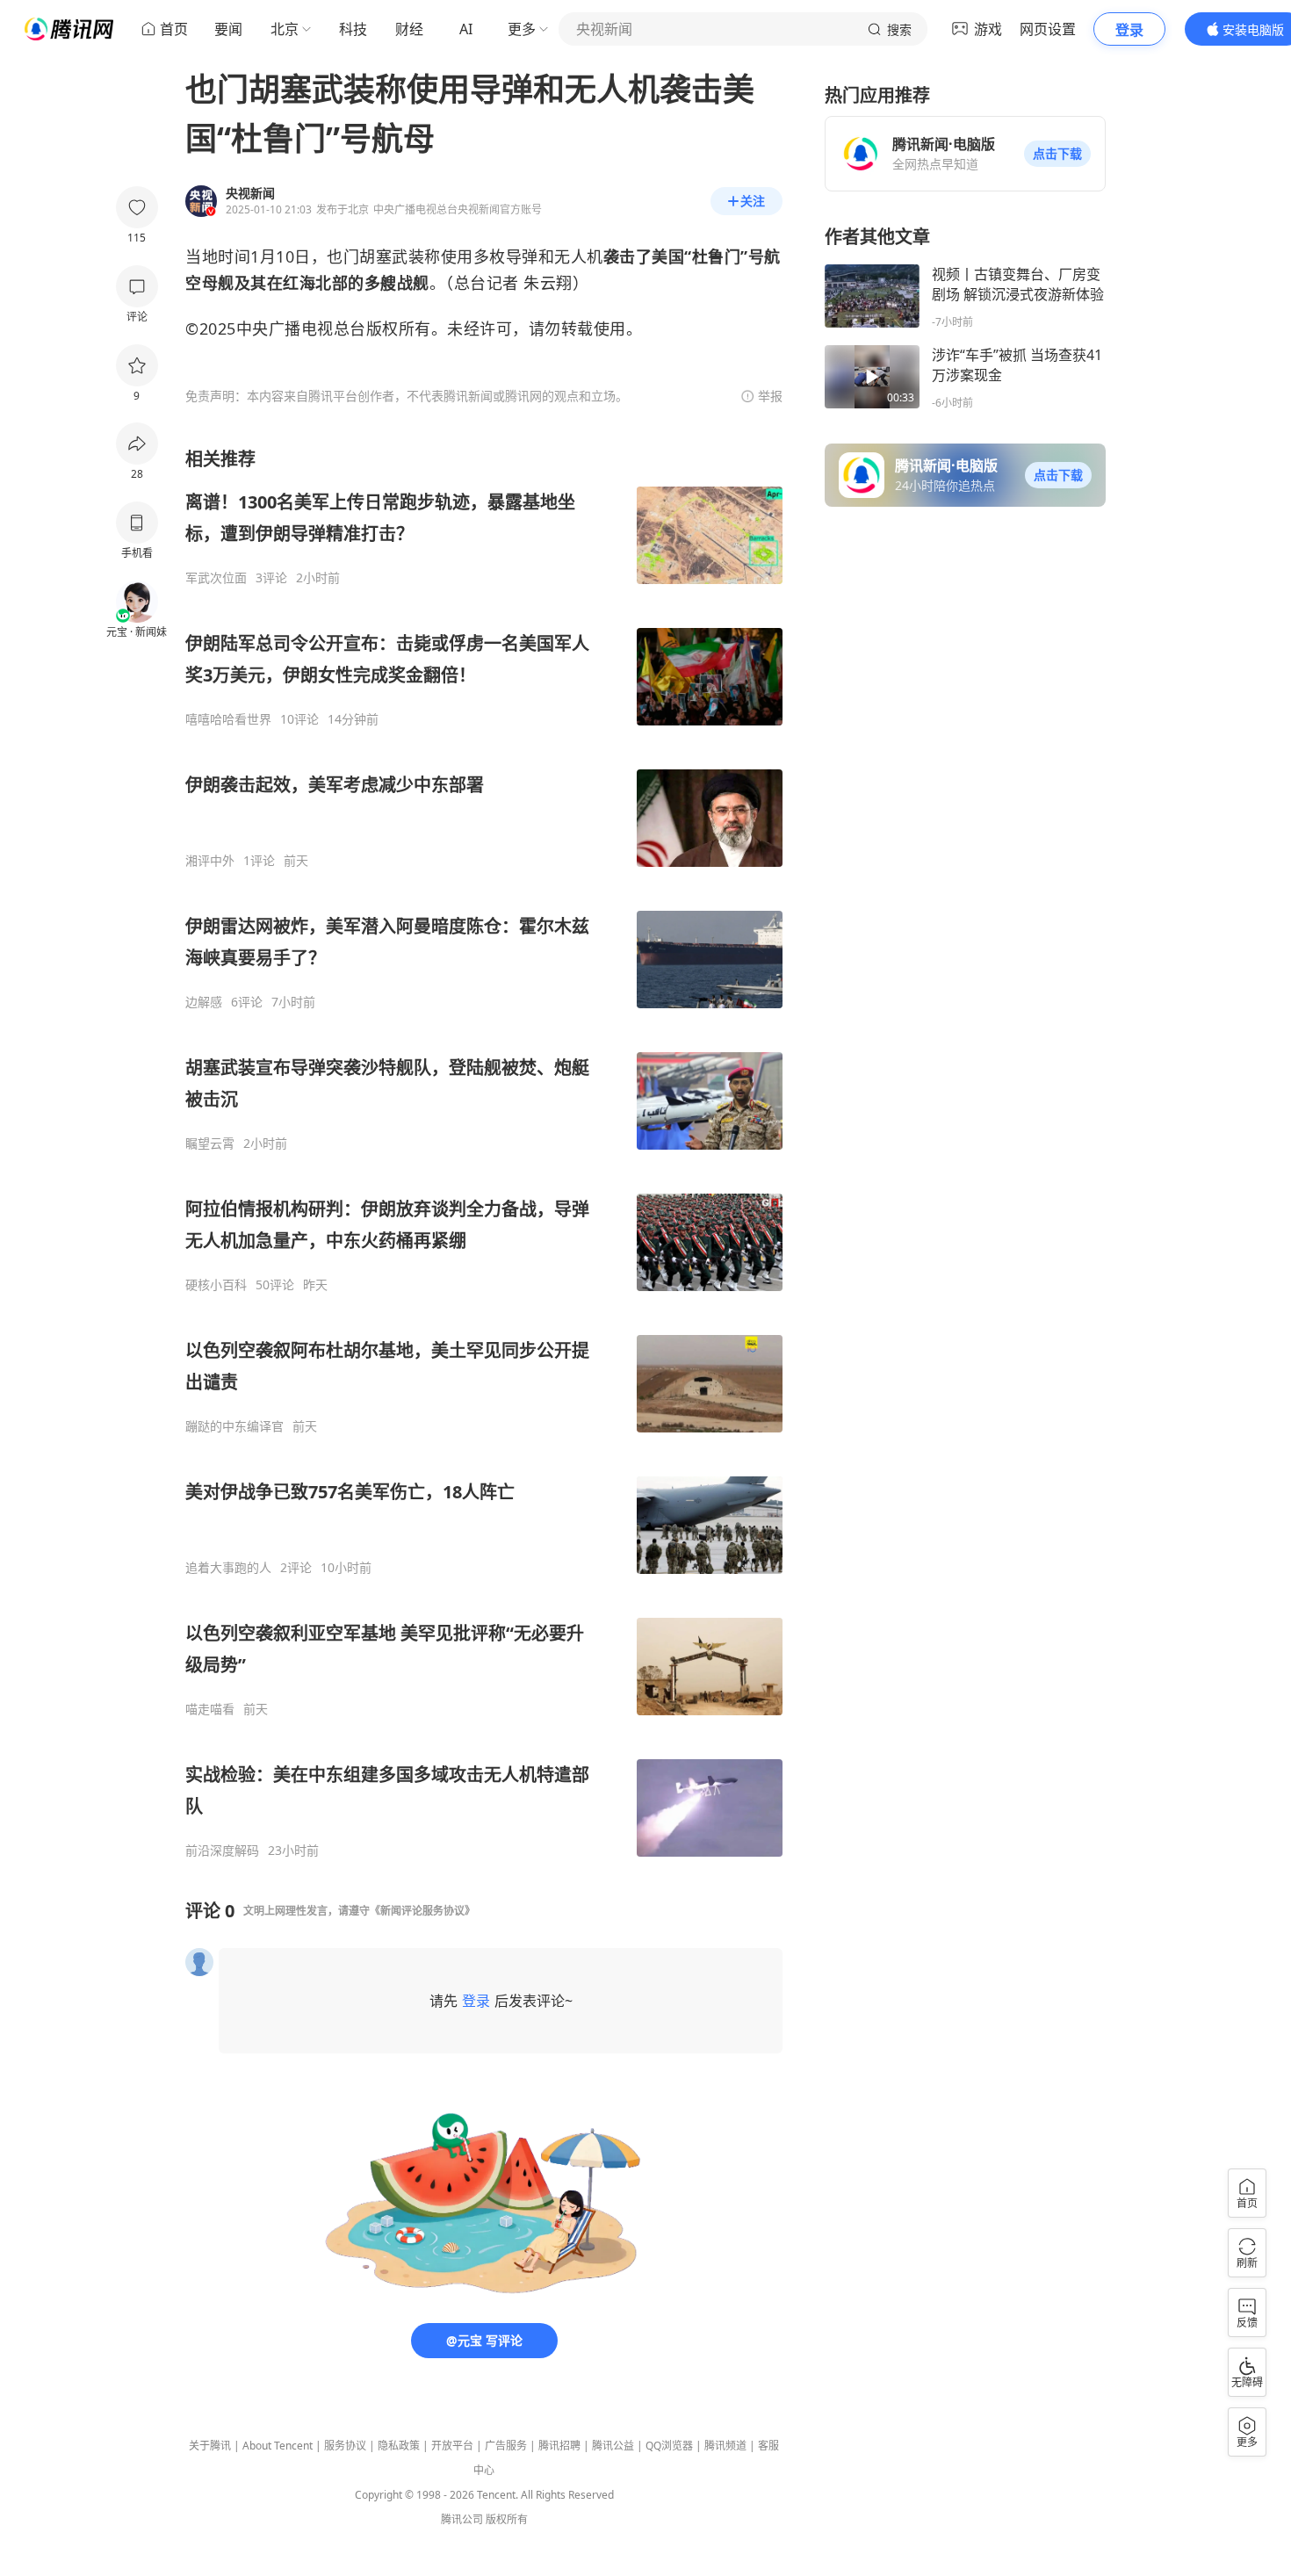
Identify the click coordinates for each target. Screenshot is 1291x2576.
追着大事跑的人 (228, 1568)
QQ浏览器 (669, 2446)
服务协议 (345, 2446)
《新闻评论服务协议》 (422, 1911)
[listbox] (484, 1153)
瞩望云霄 (210, 1144)
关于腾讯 (210, 2446)
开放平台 (452, 2446)
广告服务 (506, 2446)
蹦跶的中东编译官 (234, 1426)
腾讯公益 (613, 2446)
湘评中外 (210, 861)
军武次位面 (216, 578)
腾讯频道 (725, 2446)
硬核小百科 (216, 1285)
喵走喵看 (210, 1709)
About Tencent (278, 2446)
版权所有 (507, 2519)
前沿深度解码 (222, 1851)
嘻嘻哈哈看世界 (228, 719)
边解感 (204, 1002)
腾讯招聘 (559, 2446)
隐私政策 (399, 2446)
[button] (1057, 154)
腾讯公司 (462, 2519)
